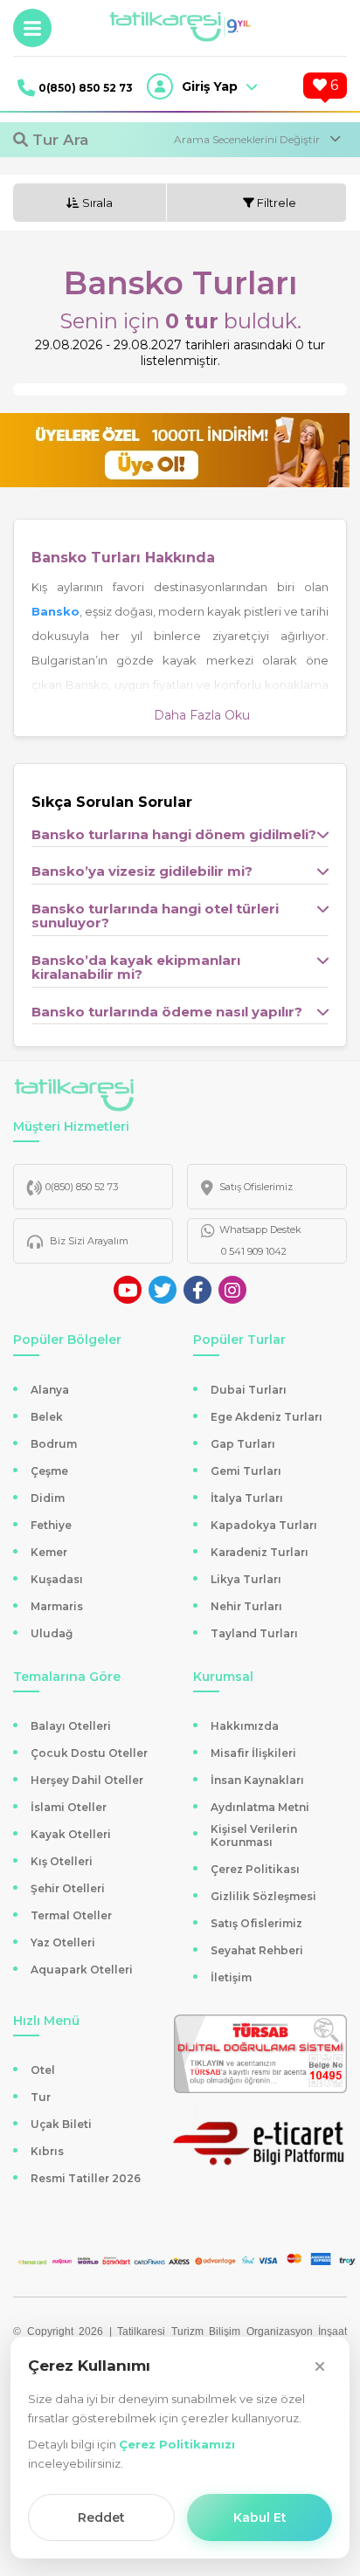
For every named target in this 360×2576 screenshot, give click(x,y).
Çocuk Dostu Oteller (89, 1753)
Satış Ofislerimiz (256, 1923)
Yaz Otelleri (63, 1942)
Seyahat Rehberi (257, 1950)
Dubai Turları (249, 1390)
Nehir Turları (246, 1606)
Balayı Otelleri (71, 1726)
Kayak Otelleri (71, 1834)
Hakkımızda (245, 1726)
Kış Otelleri (62, 1861)
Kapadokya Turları (264, 1525)
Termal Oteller (71, 1915)
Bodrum (54, 1444)
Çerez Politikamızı (177, 2444)
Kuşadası (57, 1579)
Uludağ (52, 1633)
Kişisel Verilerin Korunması (254, 1836)
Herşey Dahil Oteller (87, 1780)
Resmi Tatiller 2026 (86, 2178)
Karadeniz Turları (260, 1552)
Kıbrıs (47, 2151)
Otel (43, 2070)
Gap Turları (243, 1444)
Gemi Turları (246, 1471)
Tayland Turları (254, 1633)
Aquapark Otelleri (82, 1970)
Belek (47, 1417)
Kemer (49, 1552)
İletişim (231, 1977)
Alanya (50, 1390)
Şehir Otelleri (68, 1888)
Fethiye (51, 1525)
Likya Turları (246, 1579)
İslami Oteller (69, 1807)
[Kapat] (320, 2366)
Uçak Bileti (61, 2124)
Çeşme (49, 1471)
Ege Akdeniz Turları (267, 1417)
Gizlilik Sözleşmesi (263, 1896)
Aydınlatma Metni (260, 1807)
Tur (41, 2097)
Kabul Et (260, 2517)
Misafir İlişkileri (253, 1753)
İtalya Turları (247, 1498)
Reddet (101, 2517)
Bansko (55, 611)
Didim (48, 1498)
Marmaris (57, 1606)
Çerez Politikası (255, 1869)
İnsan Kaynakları (257, 1780)
